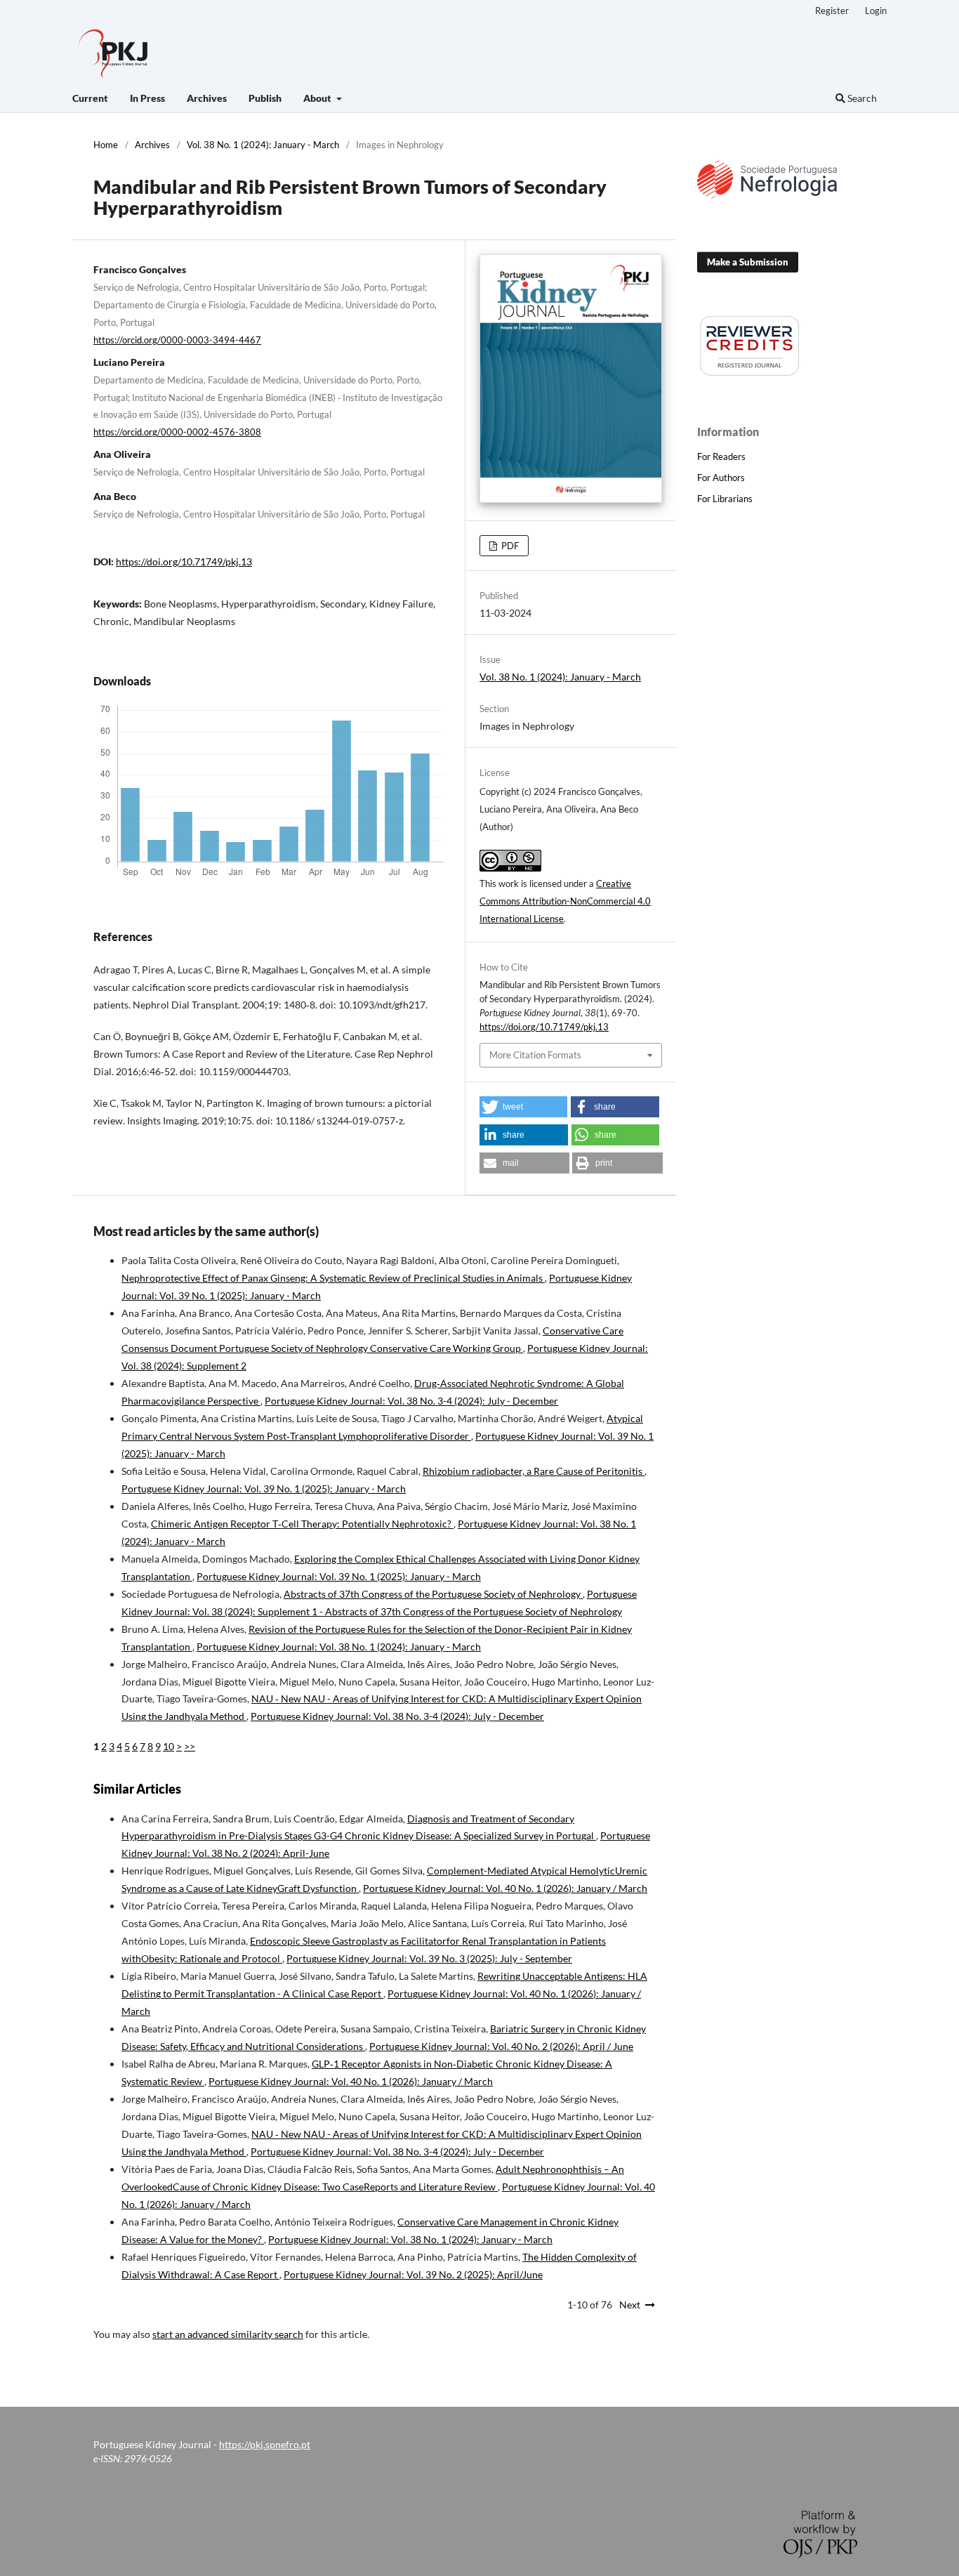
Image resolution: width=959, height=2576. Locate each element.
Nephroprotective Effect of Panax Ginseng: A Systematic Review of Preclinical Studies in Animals (333, 1278)
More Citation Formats (535, 1055)
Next (630, 2305)
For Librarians (725, 499)
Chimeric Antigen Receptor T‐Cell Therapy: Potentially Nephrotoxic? (302, 1524)
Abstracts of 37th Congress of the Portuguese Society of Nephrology (433, 1594)
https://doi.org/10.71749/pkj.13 (184, 561)
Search (861, 98)
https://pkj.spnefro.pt (265, 2444)
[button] (523, 1107)
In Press (147, 98)
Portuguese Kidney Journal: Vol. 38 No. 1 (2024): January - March (339, 1647)
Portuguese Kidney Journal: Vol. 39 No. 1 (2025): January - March (264, 1489)
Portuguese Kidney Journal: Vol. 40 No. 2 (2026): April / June (501, 2046)
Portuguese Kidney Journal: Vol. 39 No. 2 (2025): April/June (413, 2274)
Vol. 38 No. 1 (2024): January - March (263, 145)
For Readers (721, 456)
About (318, 98)
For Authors (721, 478)
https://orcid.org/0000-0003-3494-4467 (177, 340)
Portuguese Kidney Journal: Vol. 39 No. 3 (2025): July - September (429, 1958)
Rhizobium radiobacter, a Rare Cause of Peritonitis (534, 1471)
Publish (265, 98)
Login (876, 11)
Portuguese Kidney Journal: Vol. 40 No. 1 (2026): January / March (505, 1888)
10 (168, 1746)
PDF (509, 546)
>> (190, 1746)
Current (90, 98)
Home (106, 145)
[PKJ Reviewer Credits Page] (750, 373)
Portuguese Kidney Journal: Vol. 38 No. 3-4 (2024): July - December (411, 1401)
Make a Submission (748, 262)
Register (832, 11)
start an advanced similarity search (228, 2334)
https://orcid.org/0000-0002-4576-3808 (177, 432)
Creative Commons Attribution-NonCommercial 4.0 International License (565, 901)
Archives (207, 98)
